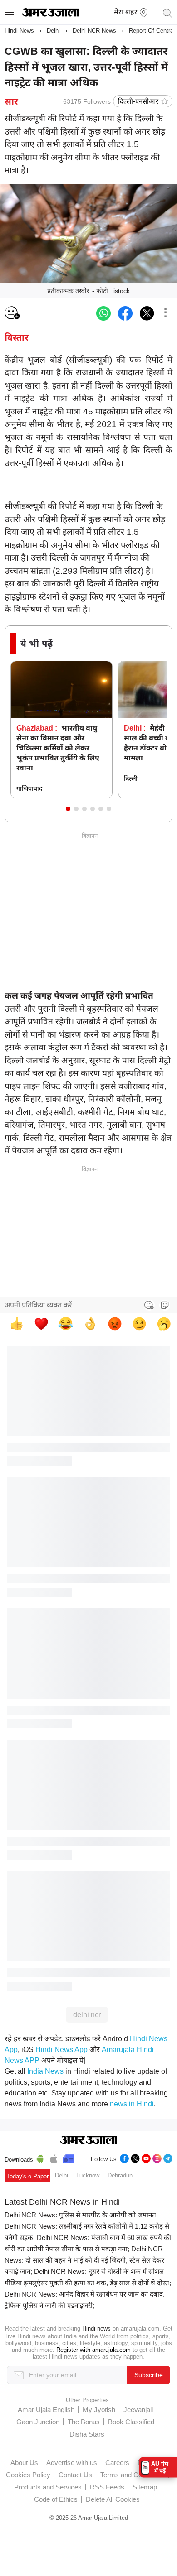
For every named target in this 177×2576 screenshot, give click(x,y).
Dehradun (120, 2175)
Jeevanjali (138, 2410)
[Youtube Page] (146, 2157)
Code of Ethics (56, 2499)
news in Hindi (132, 2104)
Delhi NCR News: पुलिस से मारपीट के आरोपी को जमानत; (81, 2215)
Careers (117, 2463)
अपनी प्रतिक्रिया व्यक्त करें (38, 1305)
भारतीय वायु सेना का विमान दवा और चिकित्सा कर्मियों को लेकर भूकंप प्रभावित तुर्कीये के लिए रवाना (58, 748)
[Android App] (41, 2158)
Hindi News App (61, 2050)
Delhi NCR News (94, 31)
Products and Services (48, 2487)
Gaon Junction (38, 2422)
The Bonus (84, 2422)
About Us (24, 2463)
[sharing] (165, 313)
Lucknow (88, 2175)
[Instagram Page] (157, 2157)
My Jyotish (99, 2410)
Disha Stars (87, 2434)
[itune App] (54, 2158)
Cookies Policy (28, 2475)
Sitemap (145, 2487)
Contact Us (75, 2475)
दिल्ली (131, 779)
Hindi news (96, 2328)
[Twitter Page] (135, 2157)
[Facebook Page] (124, 2157)
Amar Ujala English (46, 2410)
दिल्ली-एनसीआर (138, 101)
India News (45, 2071)
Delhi (53, 31)
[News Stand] (69, 2158)
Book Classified (131, 2422)
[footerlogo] (89, 2141)
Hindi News (19, 31)
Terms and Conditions (133, 2475)
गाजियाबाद (29, 788)
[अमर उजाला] (51, 14)
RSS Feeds (107, 2487)
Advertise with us (72, 2463)
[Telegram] (168, 2157)
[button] (68, 809)
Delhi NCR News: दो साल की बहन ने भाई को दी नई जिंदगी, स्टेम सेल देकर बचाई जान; (84, 2260)
